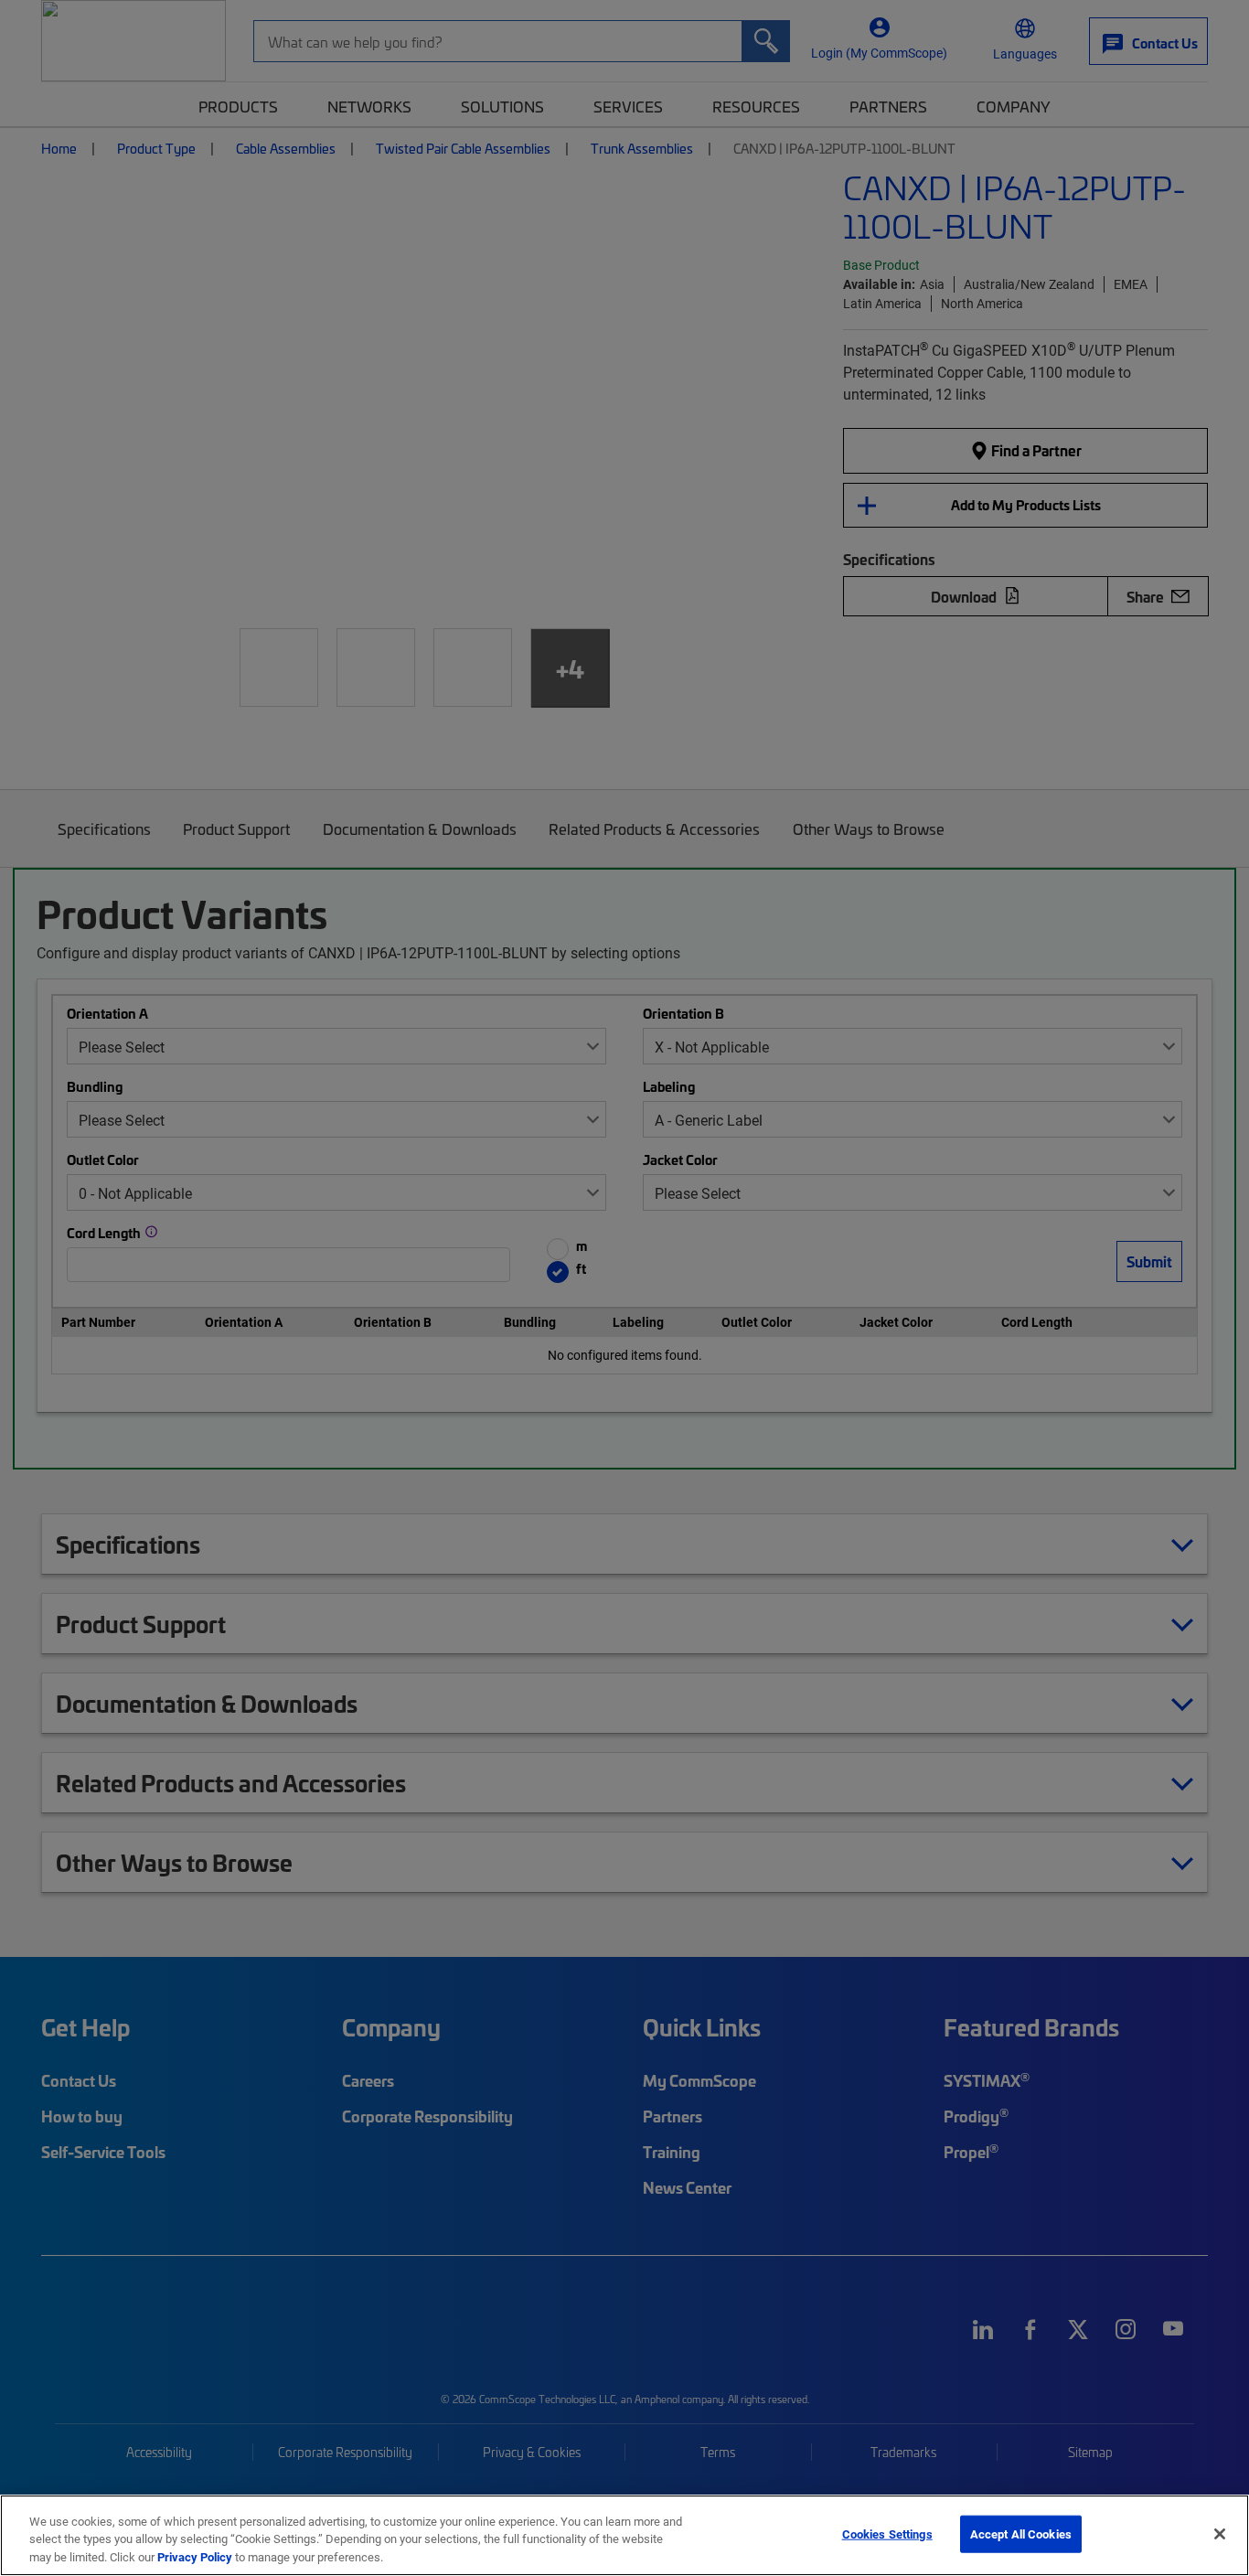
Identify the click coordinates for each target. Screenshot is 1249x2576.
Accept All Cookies (1021, 2533)
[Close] (1220, 2534)
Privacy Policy (195, 2557)
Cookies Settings (887, 2533)
